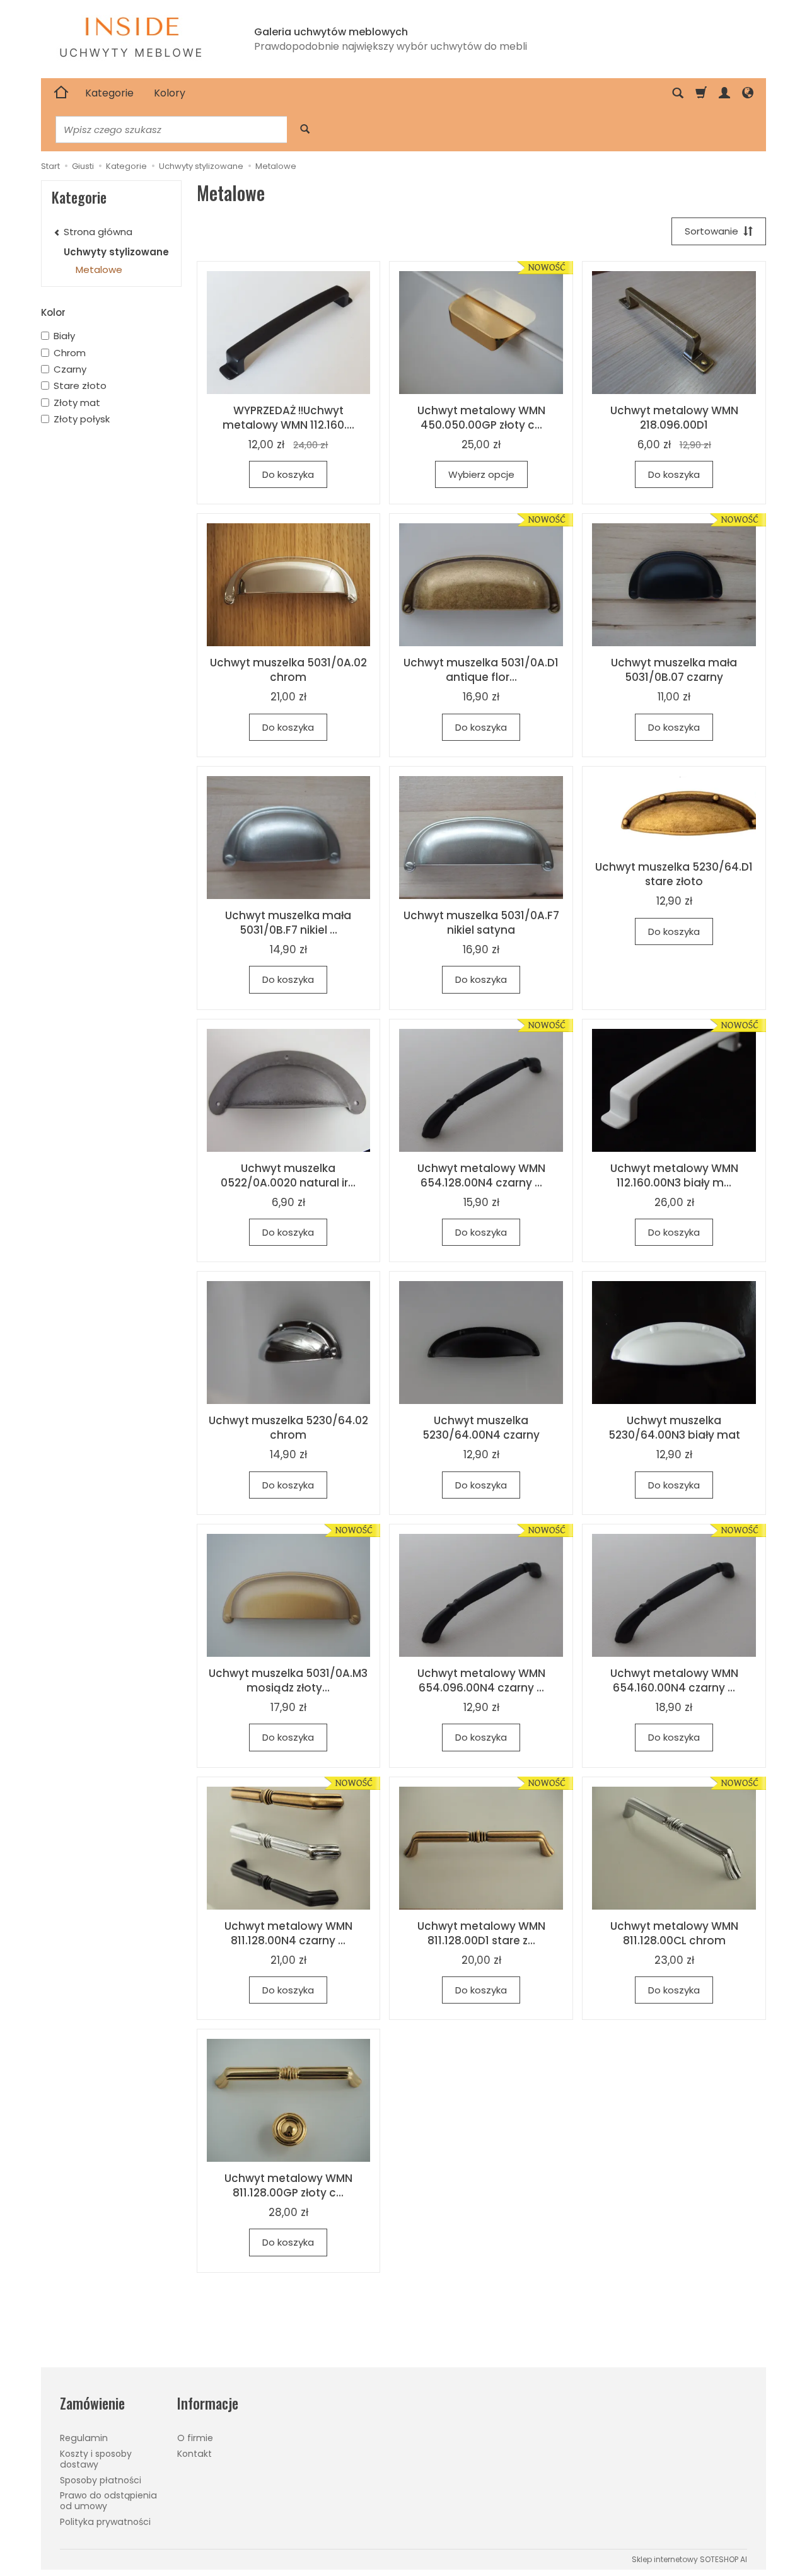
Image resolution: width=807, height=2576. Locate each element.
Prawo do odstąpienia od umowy (108, 2501)
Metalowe (99, 270)
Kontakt (194, 2454)
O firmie (195, 2438)
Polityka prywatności (105, 2522)
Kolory (170, 93)
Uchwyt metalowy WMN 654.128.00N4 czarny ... (481, 1175)
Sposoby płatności (101, 2480)
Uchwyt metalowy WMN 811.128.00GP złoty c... (288, 2185)
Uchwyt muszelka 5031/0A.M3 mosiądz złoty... (288, 1680)
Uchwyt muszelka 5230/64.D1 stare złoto (674, 874)
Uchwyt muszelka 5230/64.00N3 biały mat (674, 1428)
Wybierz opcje (481, 474)
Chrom (70, 353)
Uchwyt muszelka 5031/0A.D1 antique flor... (481, 670)
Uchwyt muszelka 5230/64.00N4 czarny (481, 1428)
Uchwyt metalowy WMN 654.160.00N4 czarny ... (674, 1680)
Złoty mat (77, 403)
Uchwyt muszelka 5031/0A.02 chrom (288, 670)
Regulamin (84, 2438)
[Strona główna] (61, 93)
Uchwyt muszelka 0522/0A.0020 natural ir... (288, 1175)
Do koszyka (288, 474)
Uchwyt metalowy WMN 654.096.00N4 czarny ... (481, 1680)
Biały (64, 336)
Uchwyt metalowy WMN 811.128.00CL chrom (674, 1933)
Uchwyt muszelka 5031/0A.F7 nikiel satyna (481, 923)
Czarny (70, 369)
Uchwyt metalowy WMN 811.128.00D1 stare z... (481, 1933)
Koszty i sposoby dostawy (96, 2459)
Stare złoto (80, 386)
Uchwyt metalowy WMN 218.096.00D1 (674, 418)
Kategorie (109, 93)
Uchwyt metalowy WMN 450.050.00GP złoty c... (481, 418)
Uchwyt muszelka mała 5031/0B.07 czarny (674, 670)
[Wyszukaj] (305, 130)
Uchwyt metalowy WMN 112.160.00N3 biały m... (674, 1175)
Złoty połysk (82, 419)
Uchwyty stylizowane (116, 252)
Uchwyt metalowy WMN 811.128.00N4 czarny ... (288, 1933)
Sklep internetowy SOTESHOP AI (689, 2559)
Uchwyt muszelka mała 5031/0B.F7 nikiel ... (288, 923)
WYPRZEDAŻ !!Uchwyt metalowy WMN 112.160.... (288, 418)
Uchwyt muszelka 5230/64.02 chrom (288, 1428)
